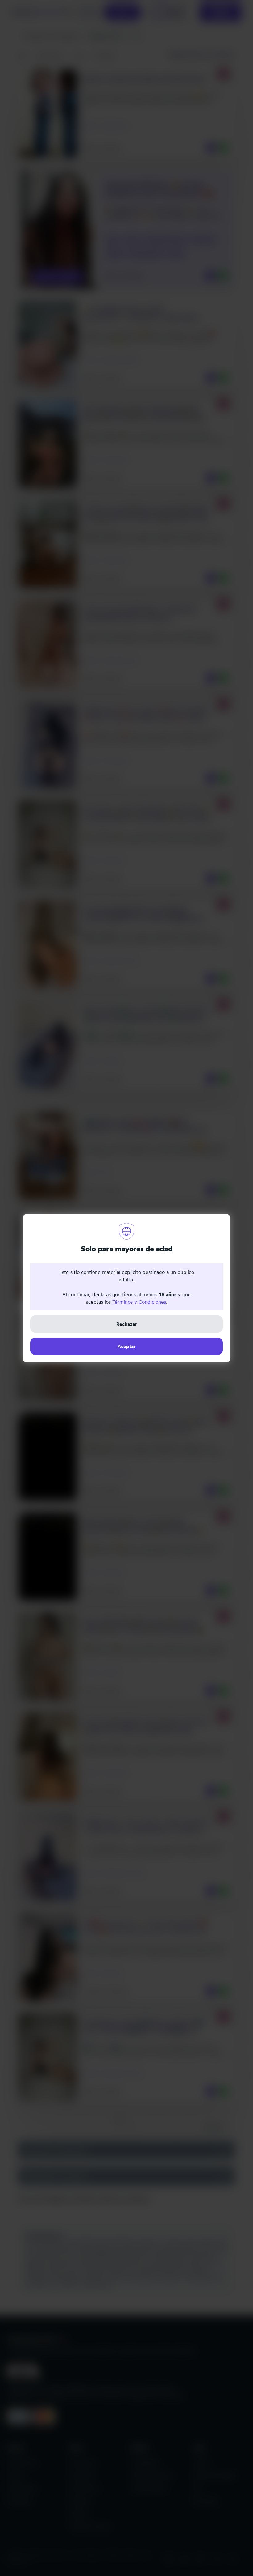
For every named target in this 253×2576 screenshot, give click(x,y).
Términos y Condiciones (139, 1302)
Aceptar (126, 1346)
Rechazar (126, 1324)
